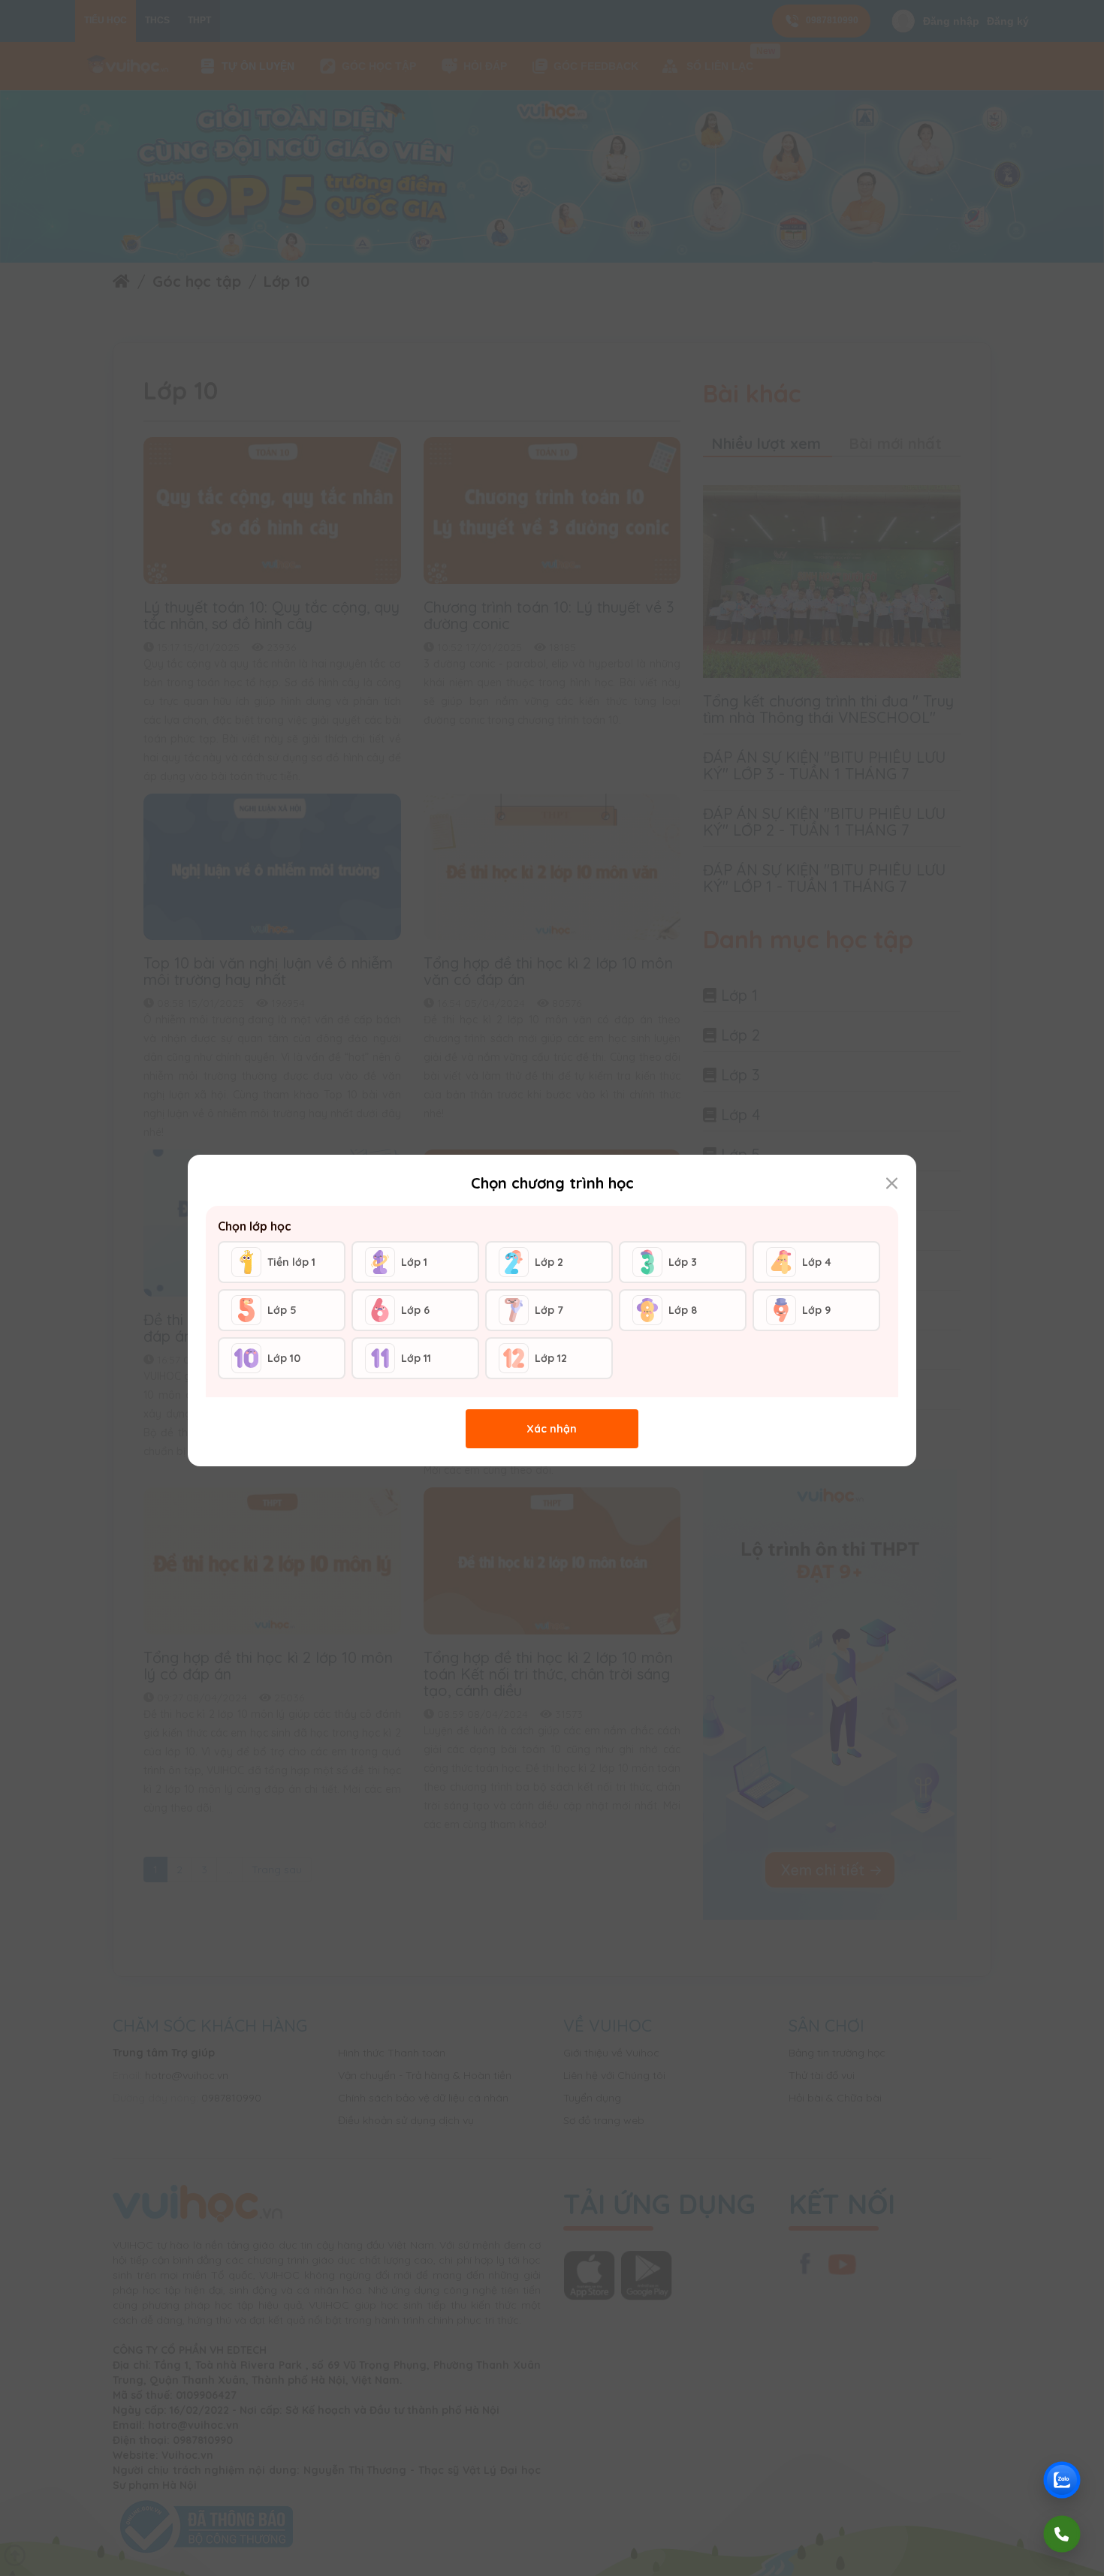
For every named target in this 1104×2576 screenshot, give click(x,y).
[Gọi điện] (1062, 2534)
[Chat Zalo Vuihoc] (1062, 2480)
